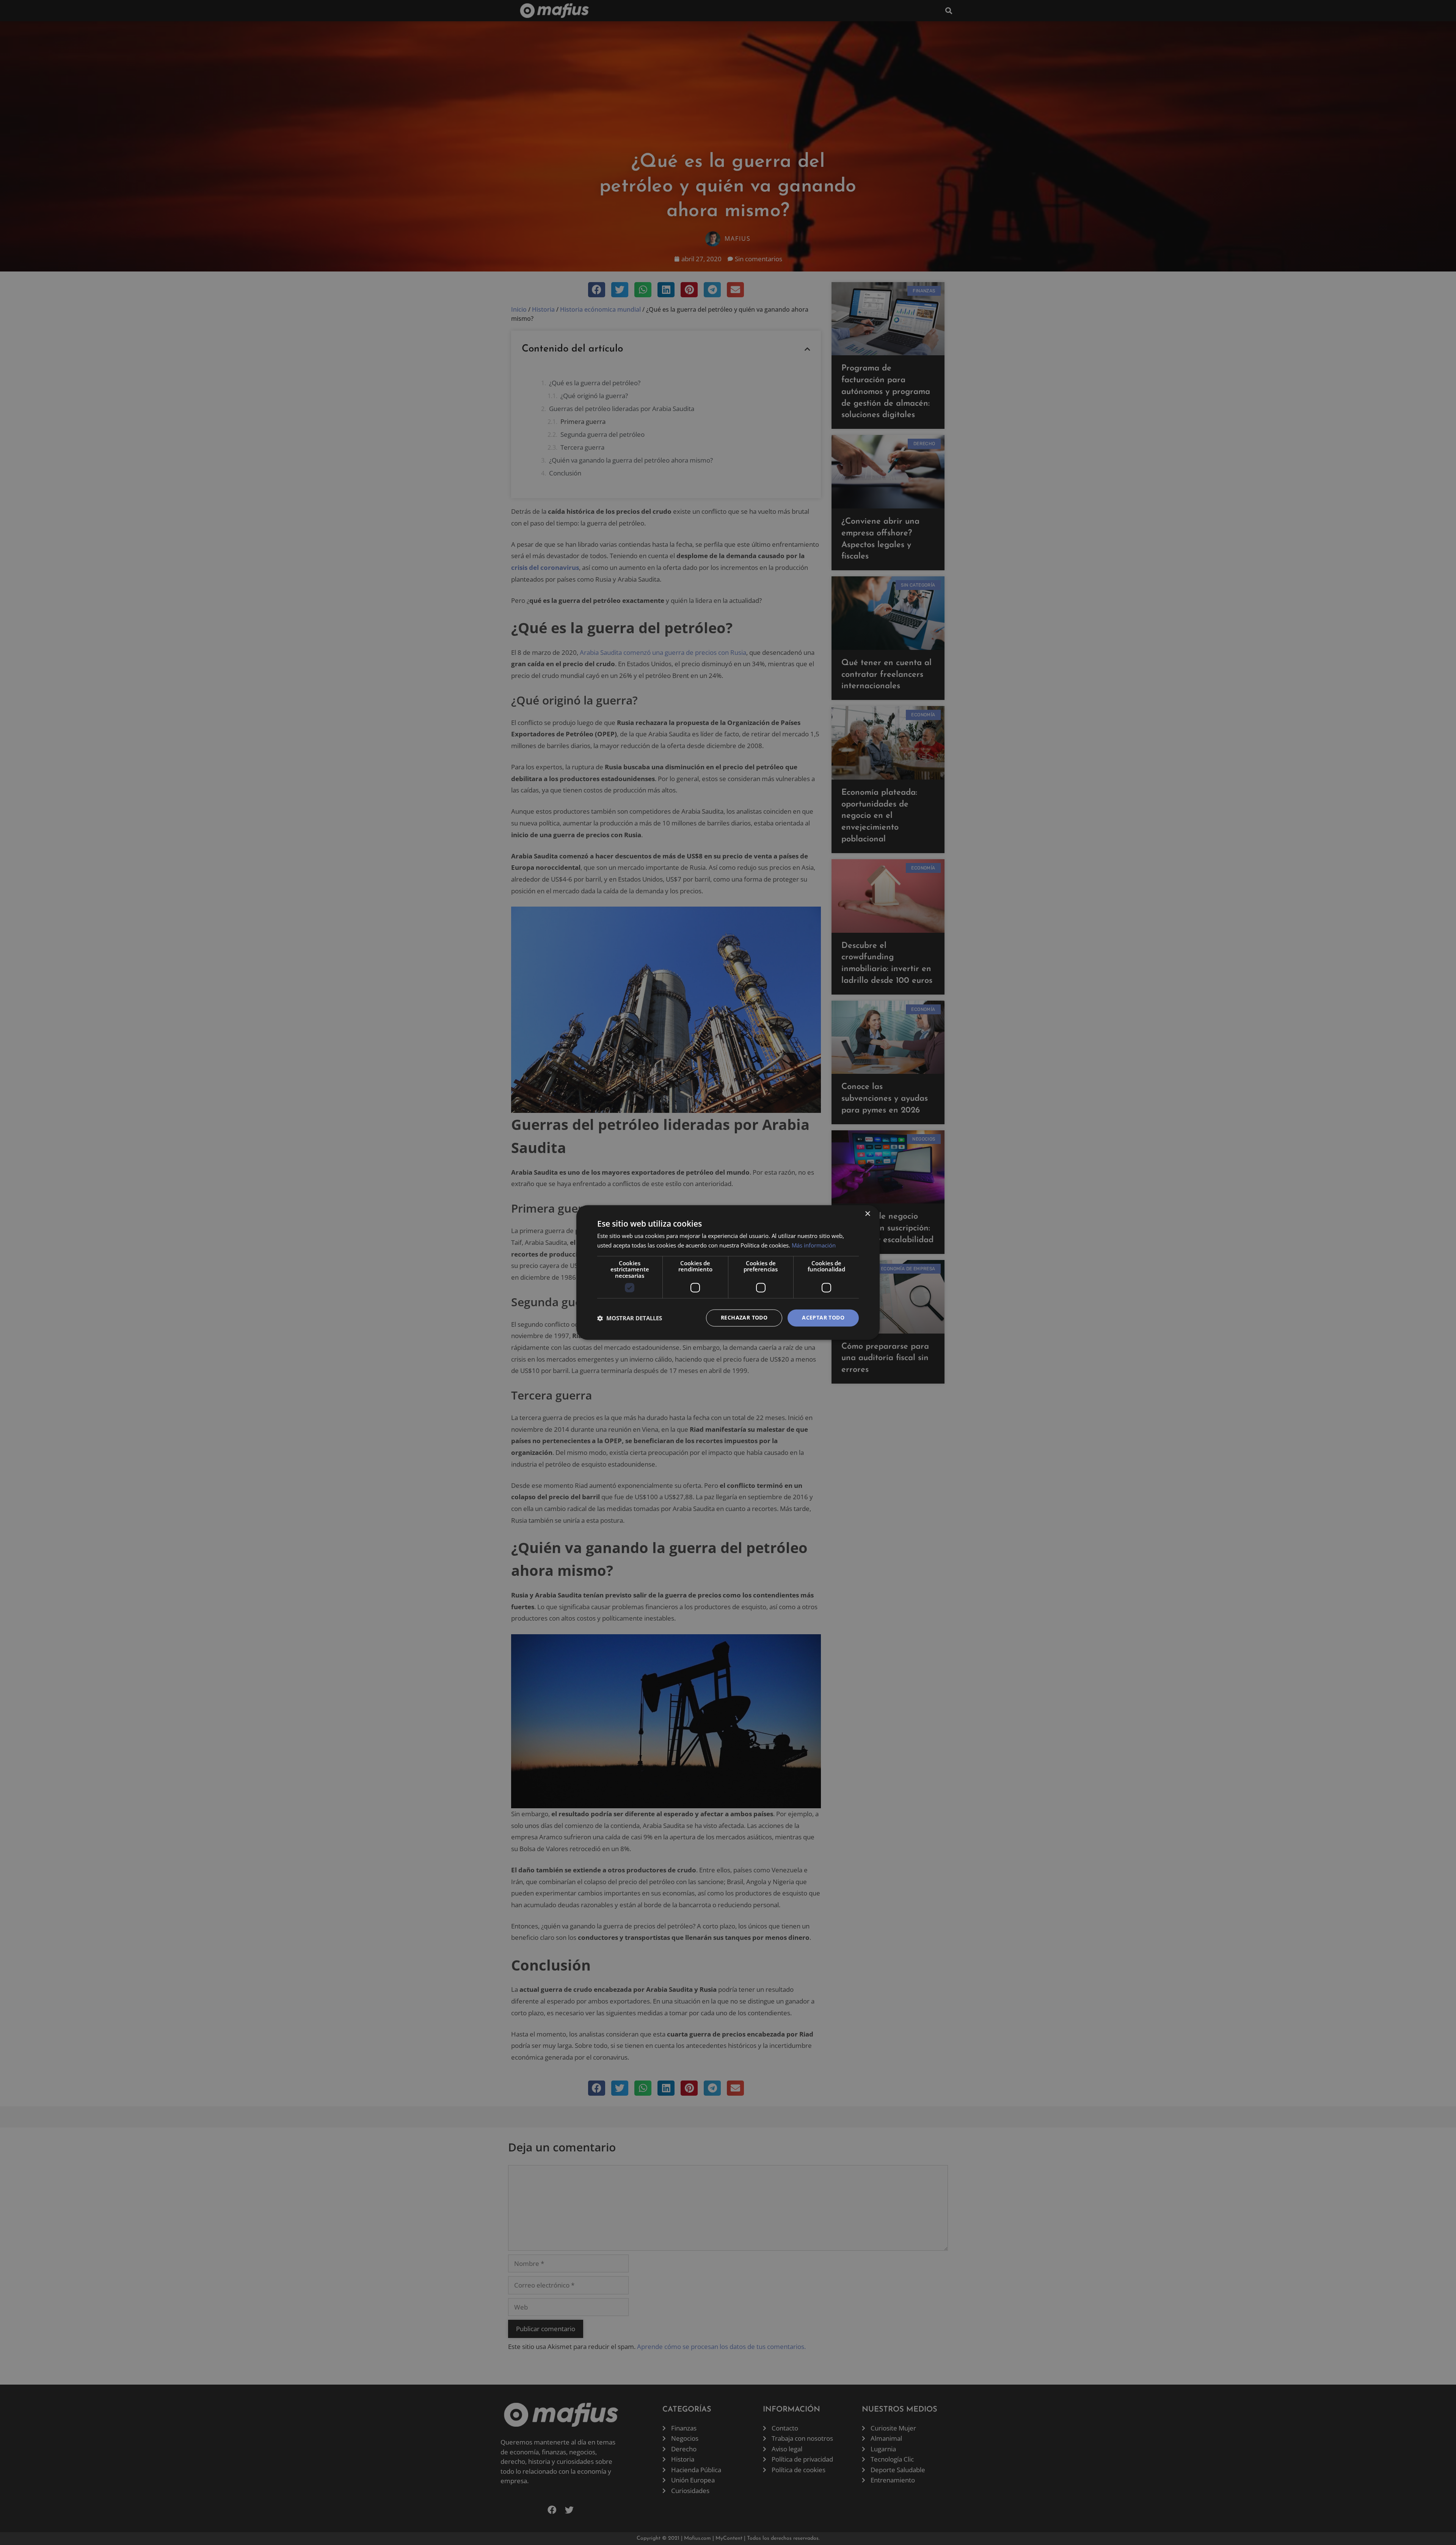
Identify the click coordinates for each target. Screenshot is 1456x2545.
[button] (630, 1318)
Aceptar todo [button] (823, 1318)
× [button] (867, 1214)
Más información (814, 1246)
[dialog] (728, 1272)
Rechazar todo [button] (744, 1318)
